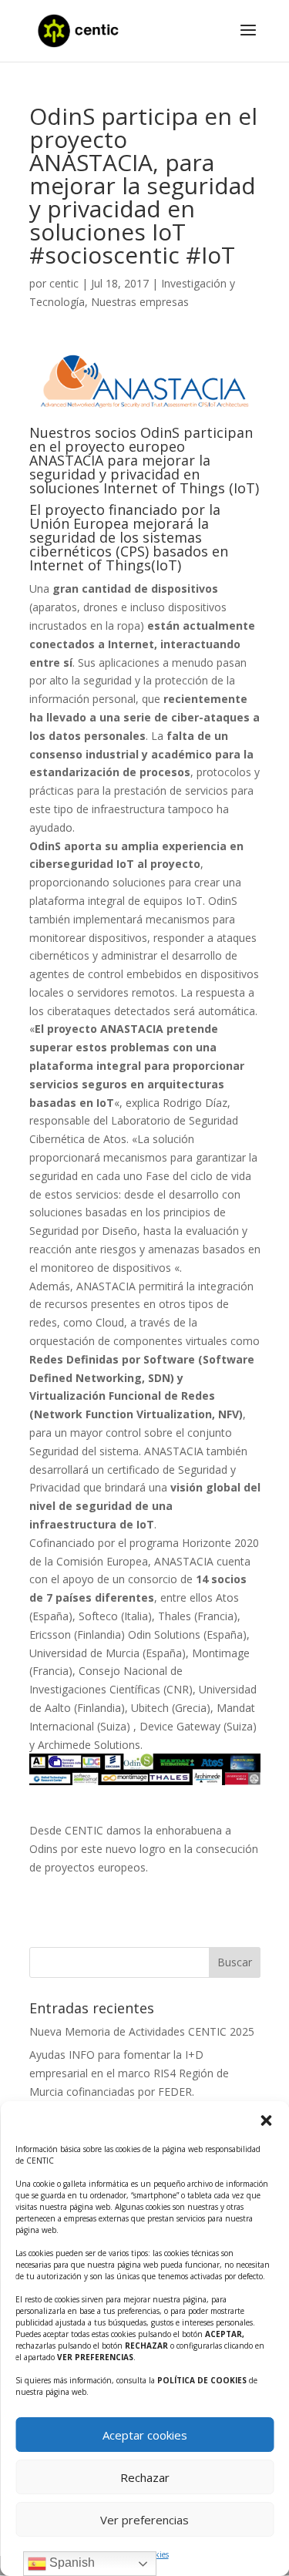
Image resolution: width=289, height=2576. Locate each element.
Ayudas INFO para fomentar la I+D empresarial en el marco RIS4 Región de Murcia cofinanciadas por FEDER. (129, 2073)
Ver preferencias (144, 2520)
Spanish (71, 2563)
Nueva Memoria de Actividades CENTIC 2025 (142, 2031)
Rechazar (145, 2477)
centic (64, 283)
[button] (266, 2120)
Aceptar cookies (145, 2435)
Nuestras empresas (140, 302)
